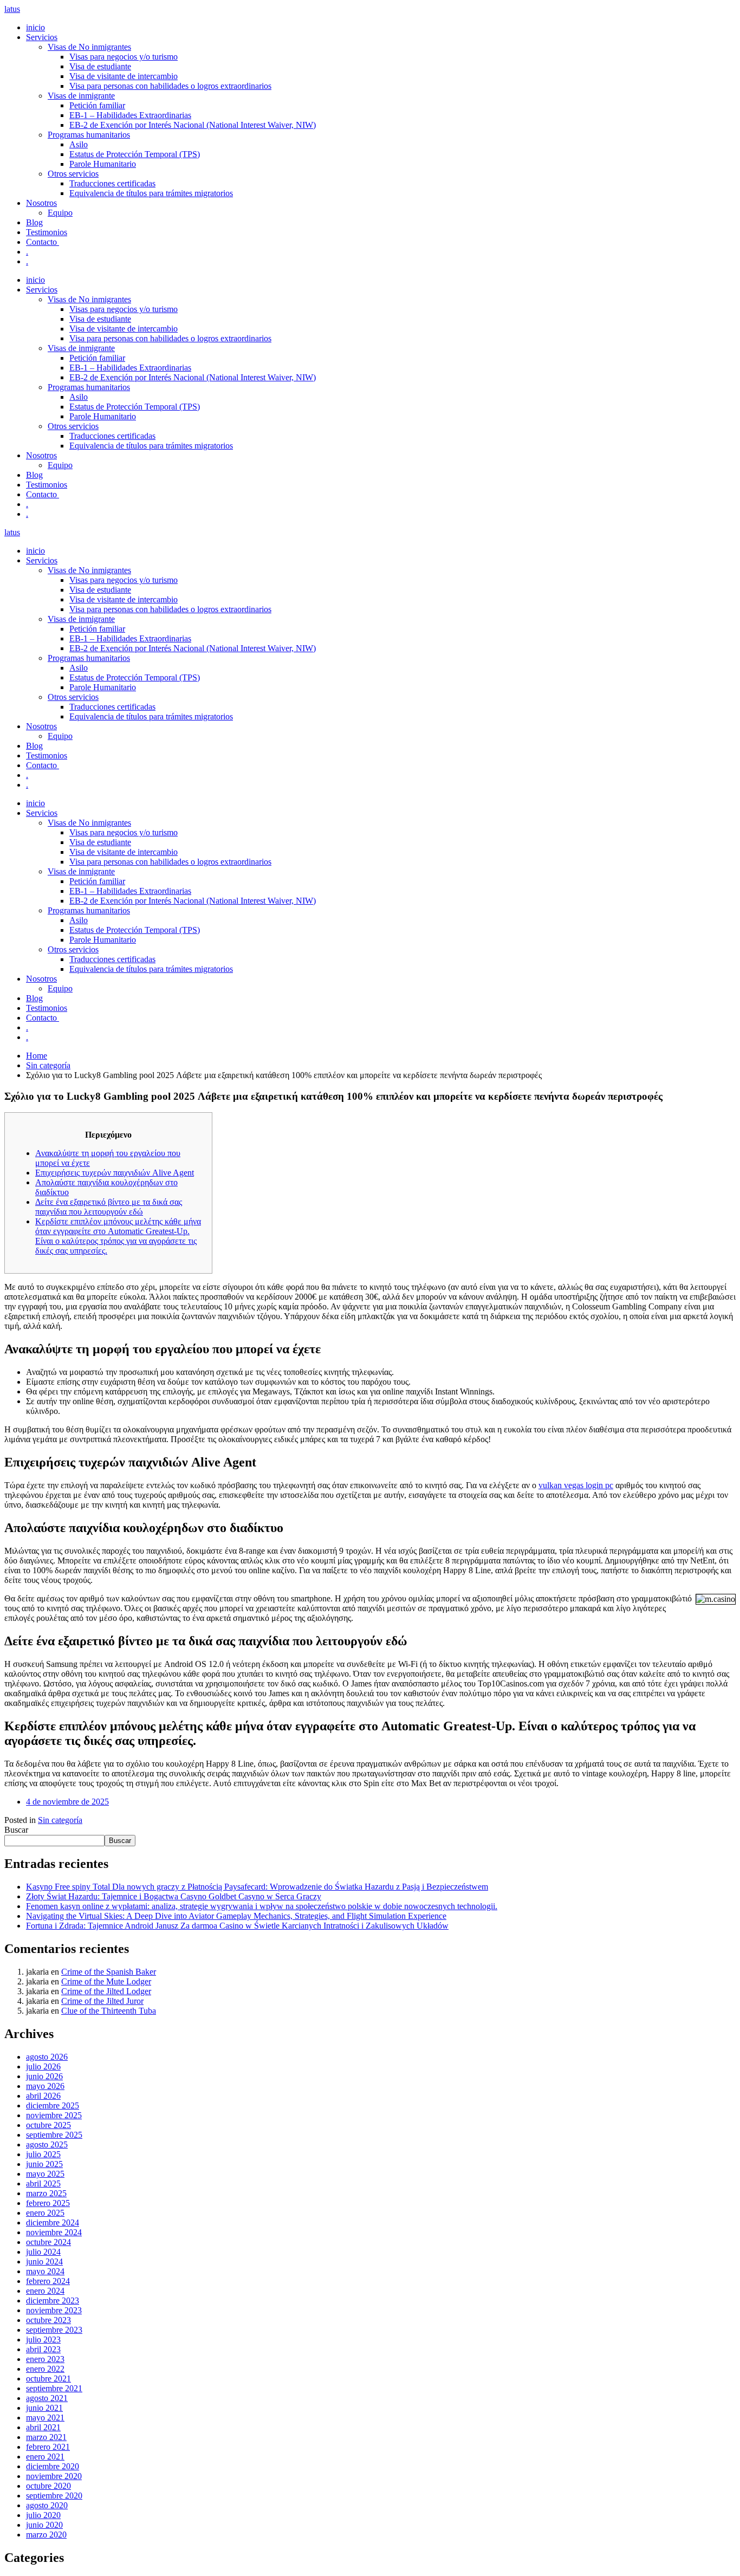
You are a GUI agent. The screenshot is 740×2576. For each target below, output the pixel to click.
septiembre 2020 (54, 2496)
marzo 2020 (46, 2535)
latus (12, 9)
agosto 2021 (47, 2398)
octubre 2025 (48, 2125)
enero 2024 (45, 2291)
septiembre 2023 (54, 2330)
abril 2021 (43, 2427)
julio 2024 (43, 2252)
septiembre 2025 (54, 2135)
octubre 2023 (48, 2320)
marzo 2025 (46, 2193)
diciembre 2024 (53, 2223)
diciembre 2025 (53, 2105)
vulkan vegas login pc (576, 1485)
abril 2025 (43, 2184)
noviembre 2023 (54, 2310)
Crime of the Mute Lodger (106, 1981)
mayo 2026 (45, 2086)
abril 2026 (43, 2096)
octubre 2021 (48, 2379)
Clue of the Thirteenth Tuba (109, 2011)
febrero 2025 (48, 2203)
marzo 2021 (46, 2437)
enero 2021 (45, 2457)
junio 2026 (44, 2076)
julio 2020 (43, 2515)
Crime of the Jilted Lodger (106, 1991)
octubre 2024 (48, 2242)
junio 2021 (44, 2408)
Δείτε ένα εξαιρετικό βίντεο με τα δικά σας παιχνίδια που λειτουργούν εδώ (109, 1207)
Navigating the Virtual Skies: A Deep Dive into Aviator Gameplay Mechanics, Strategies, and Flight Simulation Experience (236, 1916)
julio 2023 (43, 2340)
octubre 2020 (48, 2486)
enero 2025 (45, 2213)
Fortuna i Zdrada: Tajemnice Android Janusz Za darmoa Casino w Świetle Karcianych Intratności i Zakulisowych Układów (237, 1926)
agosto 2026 (47, 2057)
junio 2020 (44, 2525)
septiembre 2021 (54, 2388)
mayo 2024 (45, 2271)
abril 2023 (43, 2349)
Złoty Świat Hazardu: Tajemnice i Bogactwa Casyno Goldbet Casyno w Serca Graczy (174, 1896)
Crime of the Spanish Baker (109, 1972)
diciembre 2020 (53, 2466)
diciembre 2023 (53, 2301)
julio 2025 (43, 2154)
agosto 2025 (47, 2144)
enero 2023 (45, 2359)
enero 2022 (45, 2369)
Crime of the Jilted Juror (102, 2001)
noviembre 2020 (54, 2476)
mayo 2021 (45, 2418)
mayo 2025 (45, 2174)
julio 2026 (43, 2066)
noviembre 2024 (54, 2232)
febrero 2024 (48, 2281)
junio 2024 (44, 2262)
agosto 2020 (47, 2505)
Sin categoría (60, 1820)
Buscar (16, 1830)
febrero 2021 (48, 2447)
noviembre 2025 (54, 2115)
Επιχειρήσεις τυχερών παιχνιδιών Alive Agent (115, 1173)
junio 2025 (44, 2164)
